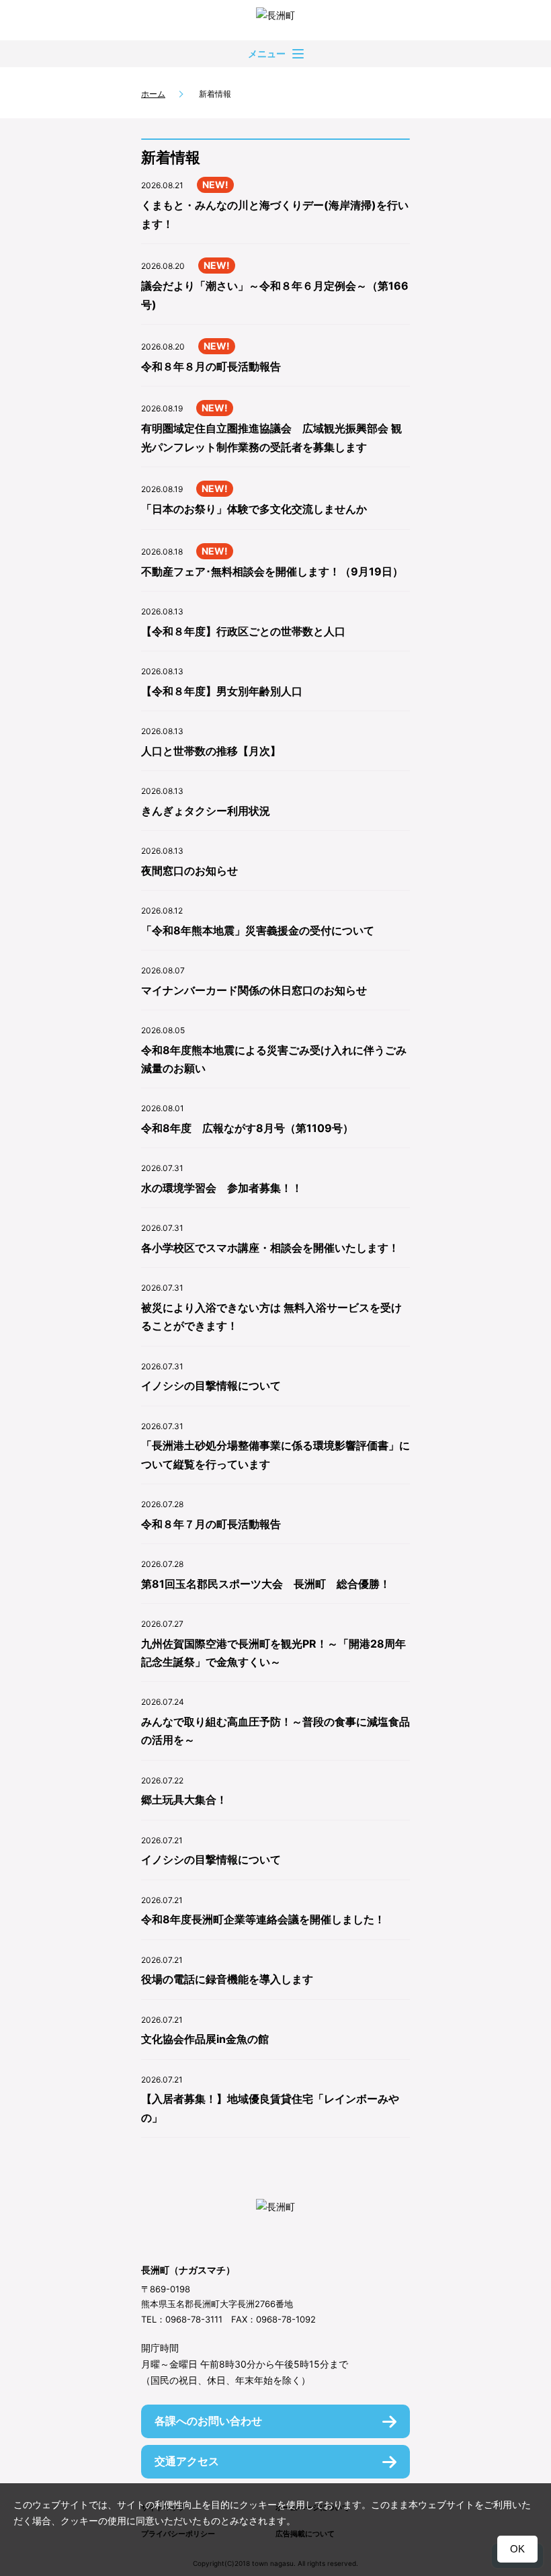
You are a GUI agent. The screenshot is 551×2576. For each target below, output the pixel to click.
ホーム (153, 94)
